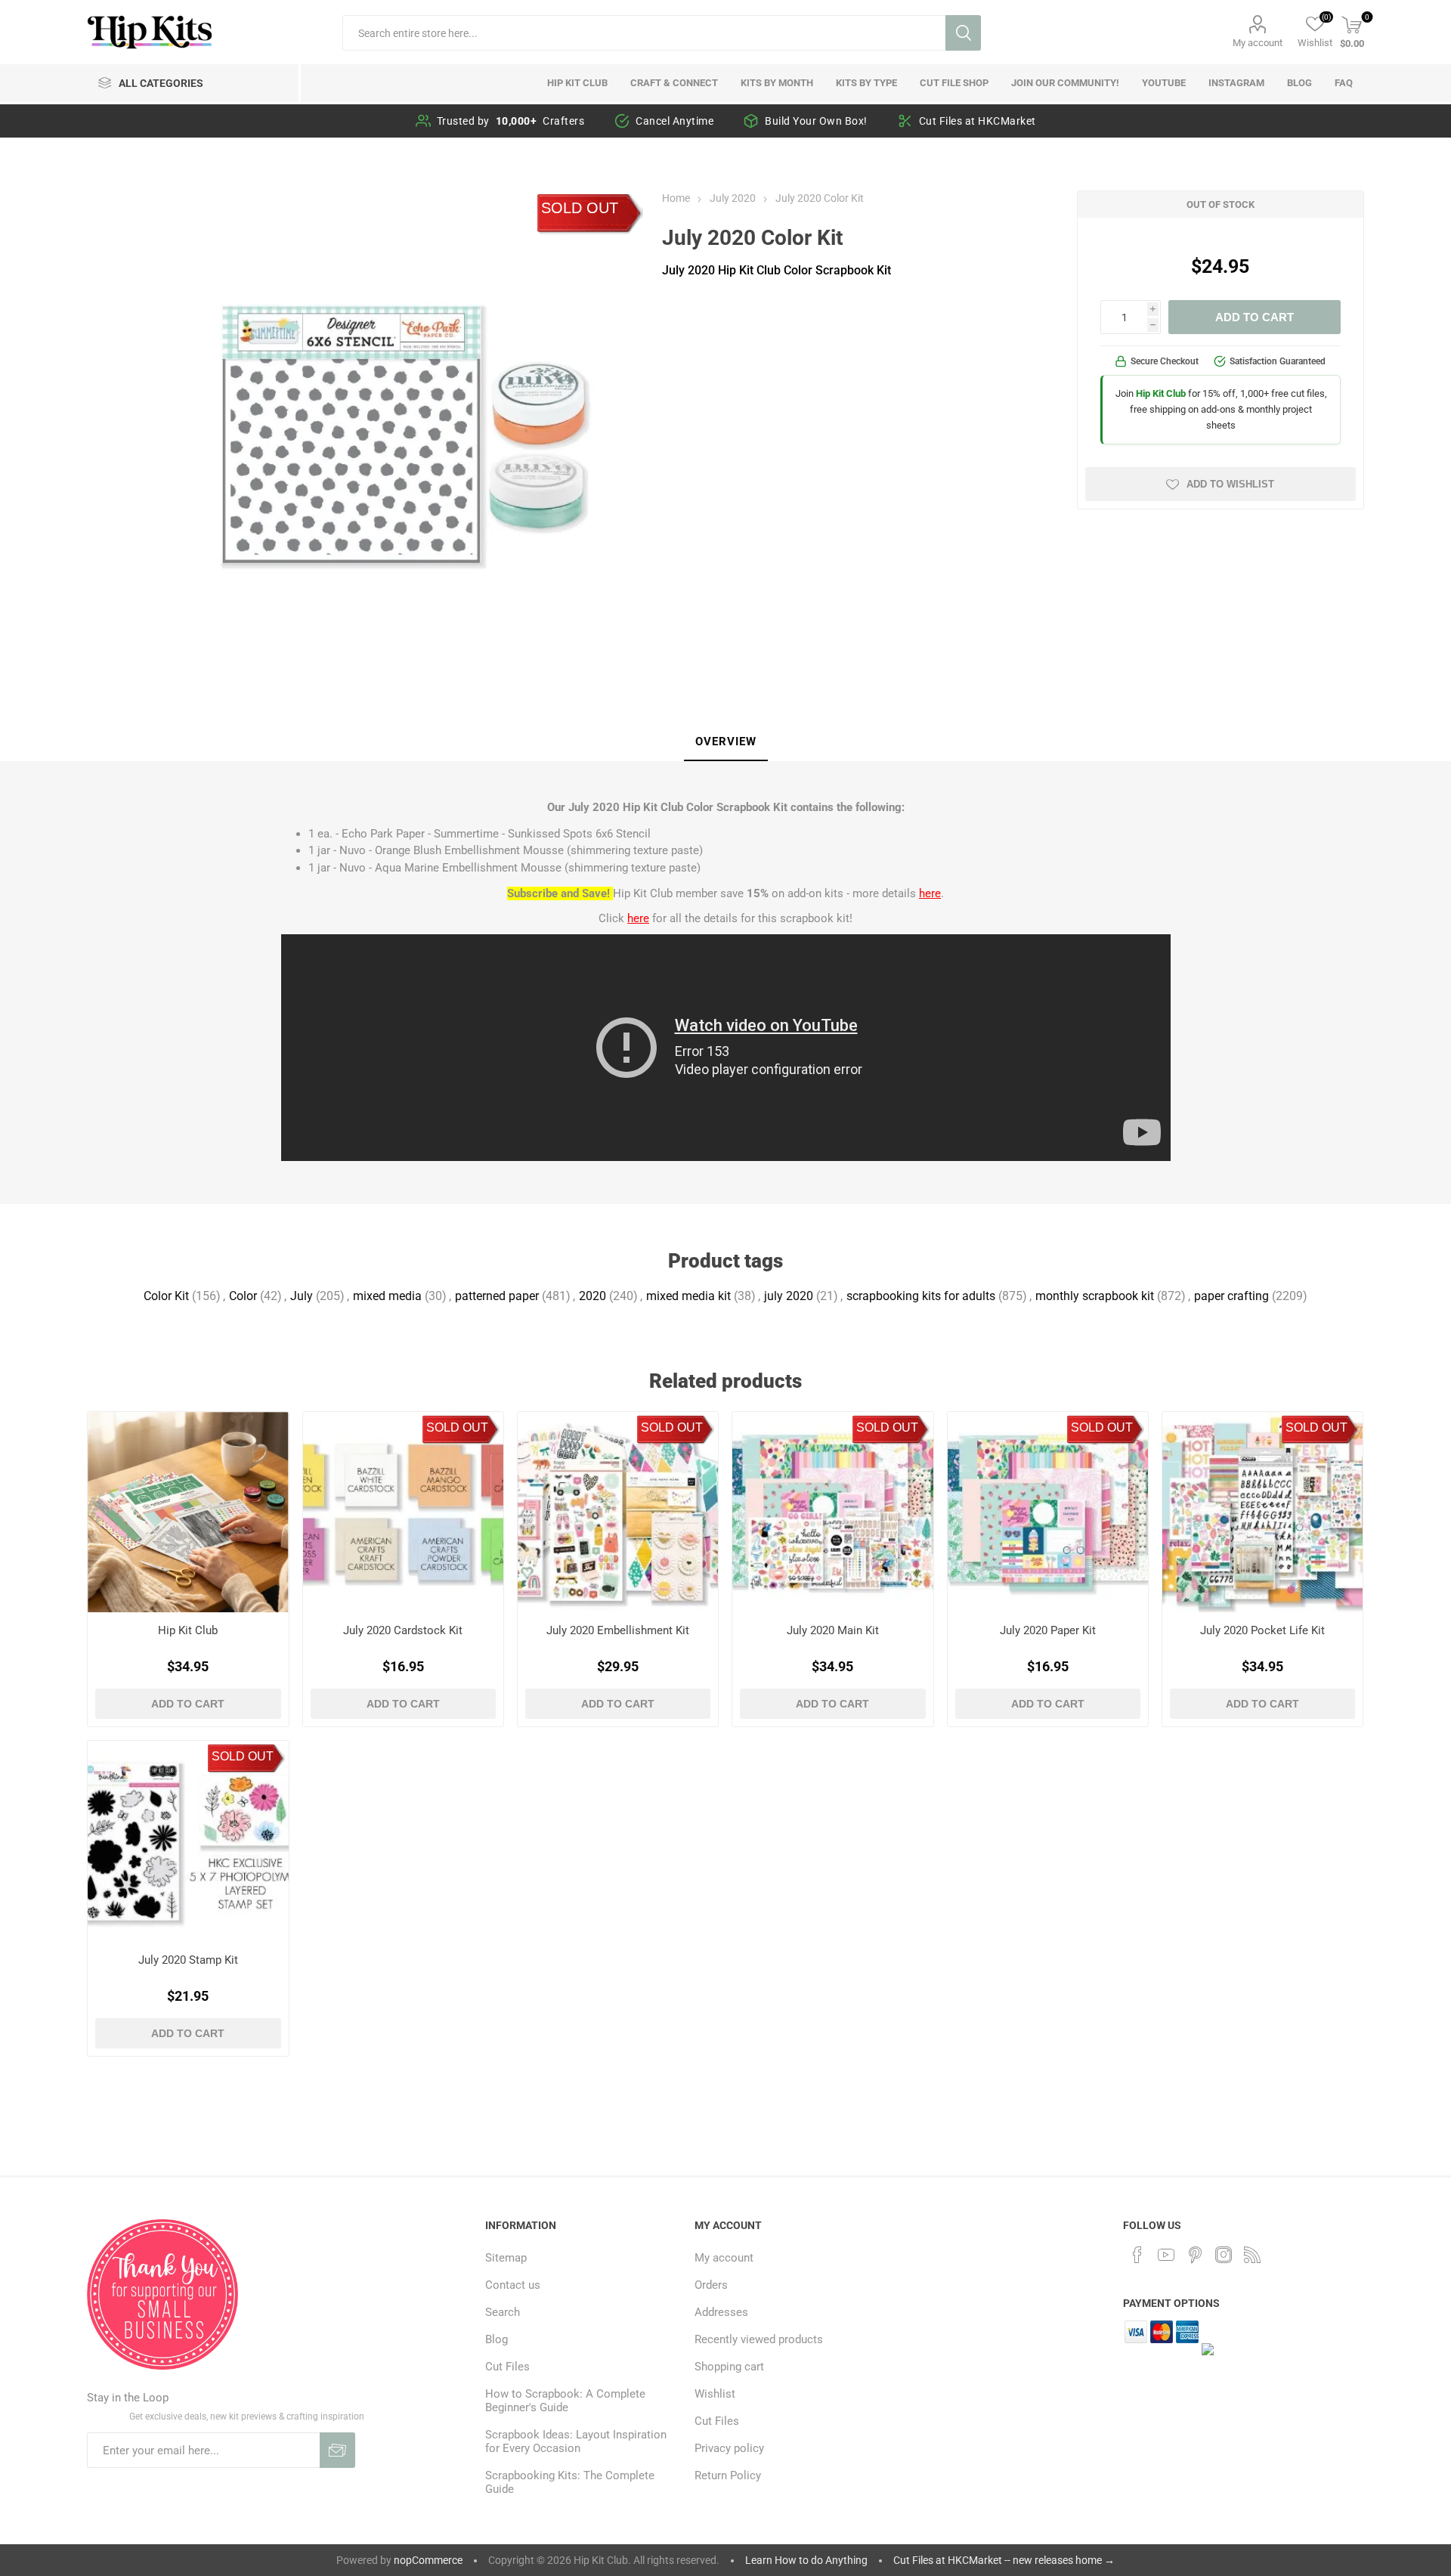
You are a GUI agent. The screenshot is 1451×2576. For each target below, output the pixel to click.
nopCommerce (428, 2560)
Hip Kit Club (188, 1630)
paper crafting (1231, 1296)
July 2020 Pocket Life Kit (1262, 1630)
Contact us (513, 2285)
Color (243, 1296)
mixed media (387, 1296)
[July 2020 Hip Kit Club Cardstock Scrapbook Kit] (403, 1512)
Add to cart (1255, 317)
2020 (592, 1296)
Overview (726, 742)
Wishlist (715, 2394)
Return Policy (728, 2475)
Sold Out (580, 208)
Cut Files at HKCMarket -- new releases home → (1004, 2560)
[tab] (726, 742)
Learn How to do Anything (806, 2560)
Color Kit (166, 1296)
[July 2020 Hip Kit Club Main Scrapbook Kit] (832, 1512)
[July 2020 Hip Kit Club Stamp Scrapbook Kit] (188, 1841)
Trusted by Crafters (511, 121)
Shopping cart (729, 2367)
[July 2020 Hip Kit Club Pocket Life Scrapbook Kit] (1262, 1512)
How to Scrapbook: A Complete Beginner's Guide (565, 2401)
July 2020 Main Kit (833, 1630)
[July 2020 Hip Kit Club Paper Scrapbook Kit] (1048, 1512)
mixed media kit (688, 1296)
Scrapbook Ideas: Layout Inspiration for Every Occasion (576, 2441)
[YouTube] (1166, 2255)
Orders (711, 2285)
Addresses (721, 2312)
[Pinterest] (1195, 2255)
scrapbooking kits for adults (921, 1296)
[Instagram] (1224, 2255)
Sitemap (506, 2258)
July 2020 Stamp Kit (188, 1960)
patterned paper (497, 1296)
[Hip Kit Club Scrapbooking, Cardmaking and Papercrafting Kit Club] (188, 1512)
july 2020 (789, 1296)
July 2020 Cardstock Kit (403, 1630)
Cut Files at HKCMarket (978, 121)
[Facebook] (1137, 2255)
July (302, 1296)
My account (1258, 43)
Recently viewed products (759, 2339)
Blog (497, 2339)
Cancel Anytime (674, 121)
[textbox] (644, 33)
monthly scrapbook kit (1095, 1296)
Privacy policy (729, 2448)
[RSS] (1252, 2255)
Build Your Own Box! (816, 121)
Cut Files (507, 2367)
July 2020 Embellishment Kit (618, 1630)
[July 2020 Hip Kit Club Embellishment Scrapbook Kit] (618, 1512)
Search (963, 33)
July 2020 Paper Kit (1048, 1630)
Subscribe (337, 2450)
